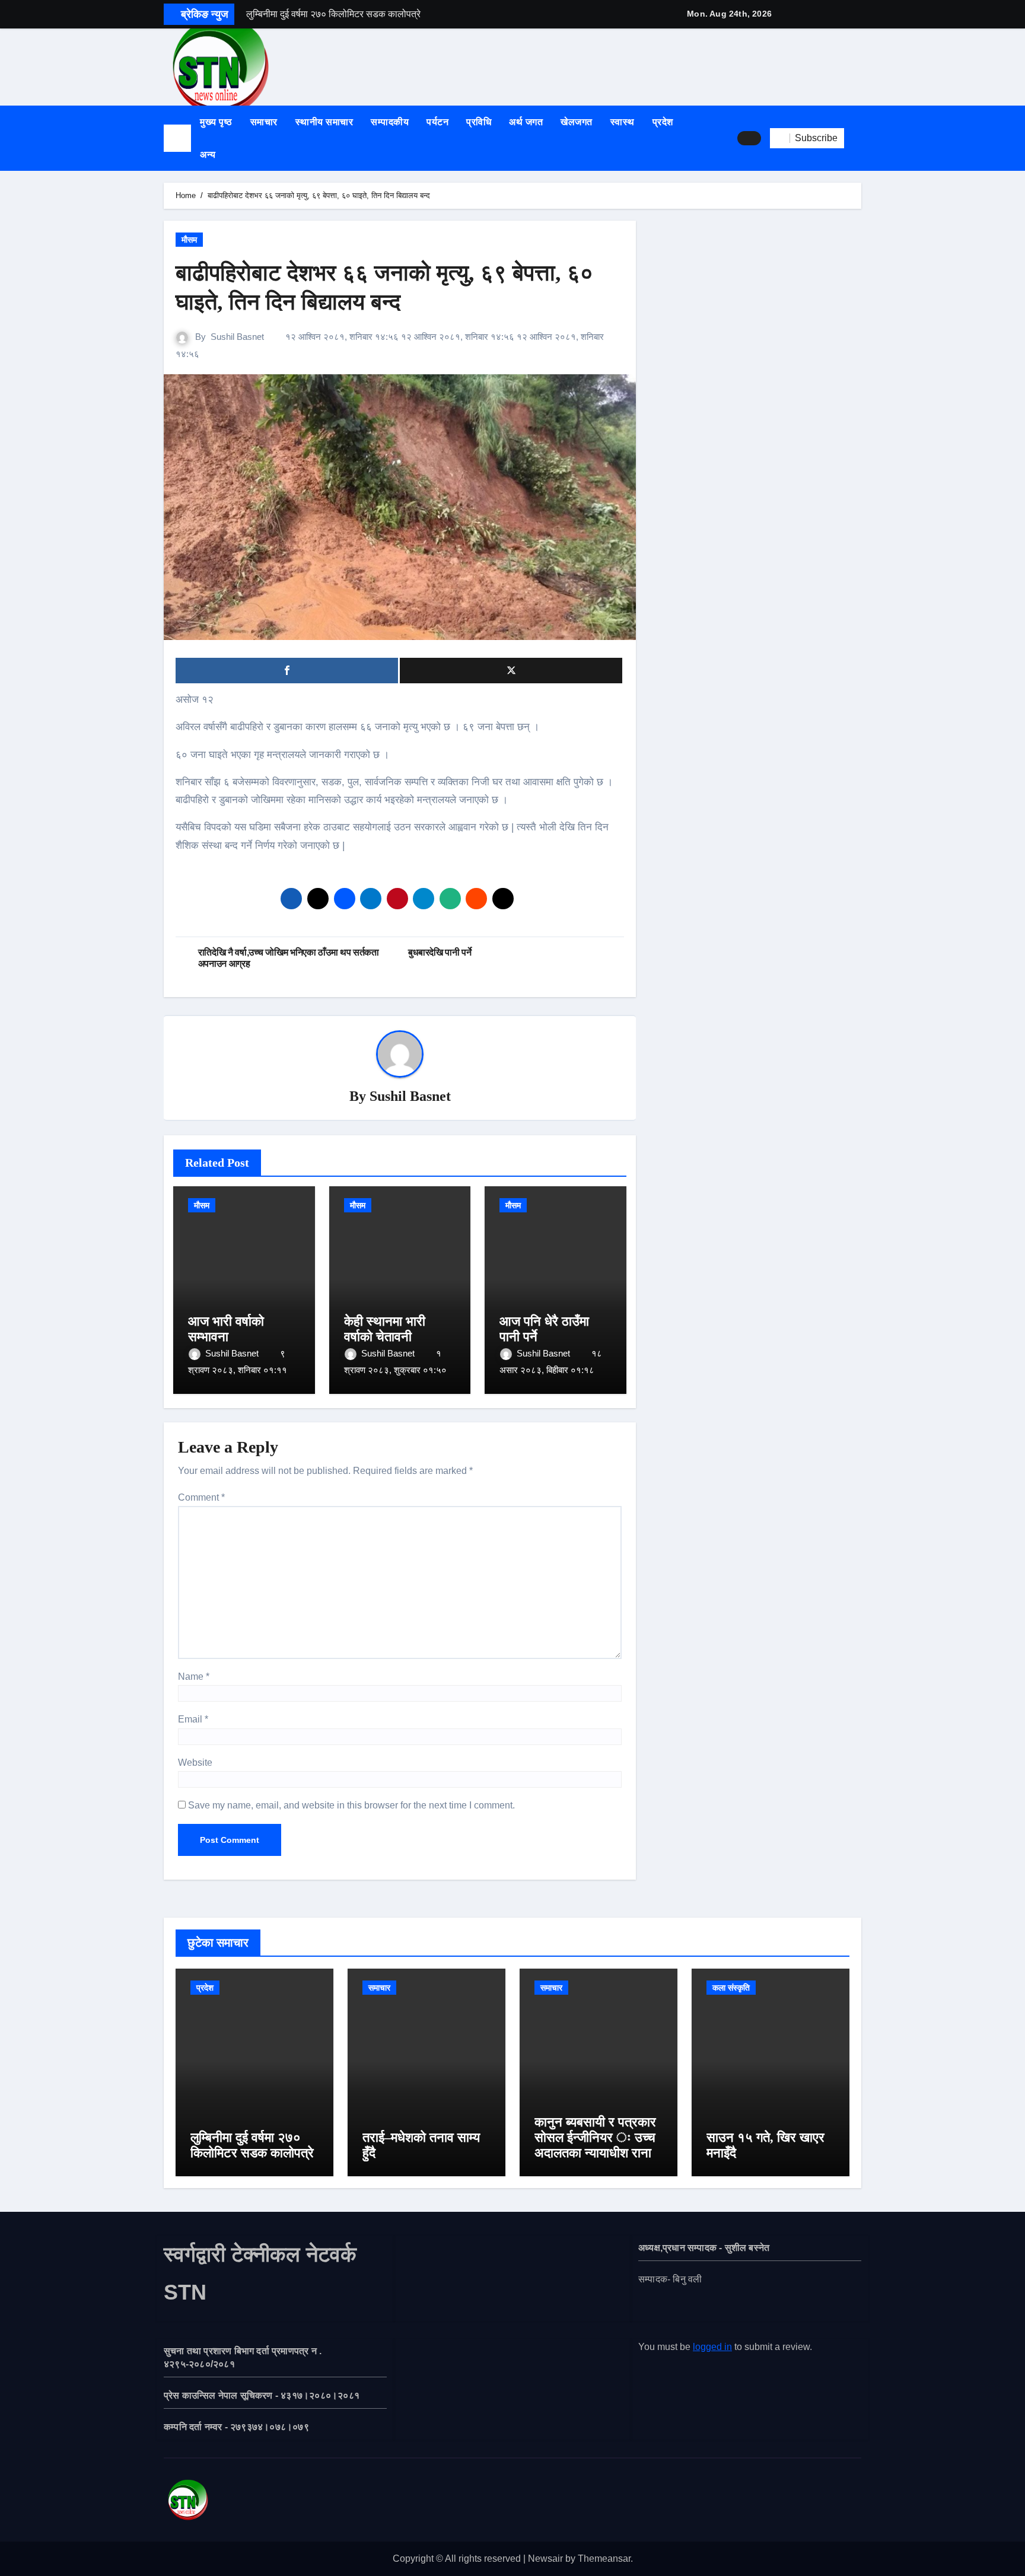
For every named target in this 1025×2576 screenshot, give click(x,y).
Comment (201, 1497)
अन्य (209, 155)
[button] (857, 138)
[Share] (287, 671)
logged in (712, 2347)
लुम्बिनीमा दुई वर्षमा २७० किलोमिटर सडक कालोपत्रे (252, 2145)
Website (195, 1763)
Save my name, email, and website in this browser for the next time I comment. (351, 1805)
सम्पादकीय (390, 122)
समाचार (264, 122)
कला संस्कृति (731, 1988)
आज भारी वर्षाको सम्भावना (226, 1329)
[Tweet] (511, 671)
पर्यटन (437, 122)
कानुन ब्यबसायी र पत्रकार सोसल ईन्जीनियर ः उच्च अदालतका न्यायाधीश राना (595, 2138)
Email (193, 1719)
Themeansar (604, 2559)
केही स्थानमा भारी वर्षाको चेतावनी (385, 1329)
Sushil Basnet (237, 337)
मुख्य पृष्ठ (216, 122)
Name (194, 1677)
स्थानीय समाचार (324, 122)
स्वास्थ (623, 122)
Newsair (545, 2559)
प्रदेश (663, 122)
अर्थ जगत (526, 122)
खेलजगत (577, 122)
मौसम (189, 240)
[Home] (177, 138)
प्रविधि (479, 122)
